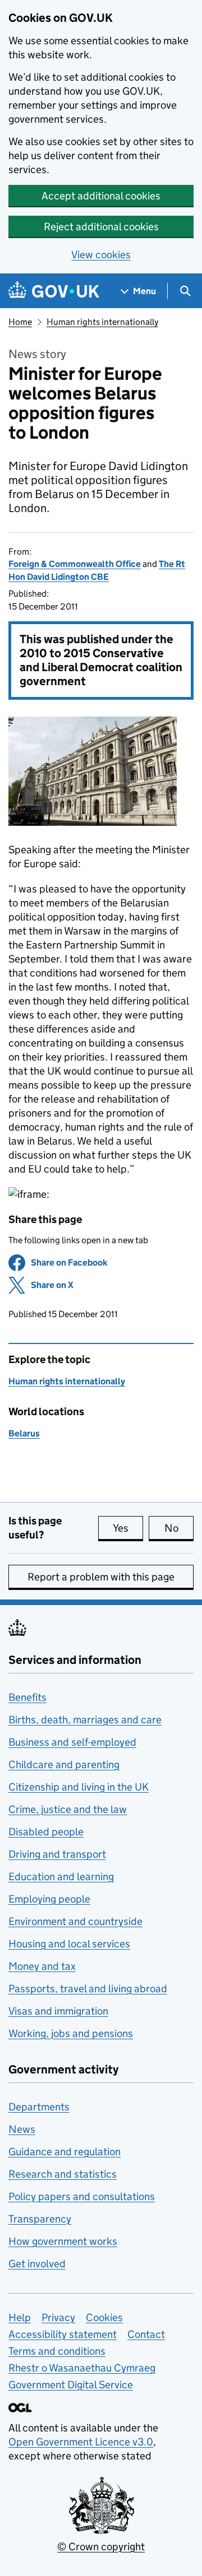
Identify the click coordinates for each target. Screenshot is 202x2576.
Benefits (27, 1697)
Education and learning (61, 1877)
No (179, 1528)
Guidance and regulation (65, 2152)
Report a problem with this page (101, 1577)
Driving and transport (57, 1854)
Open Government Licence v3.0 (81, 2442)
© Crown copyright (101, 2547)
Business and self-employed (72, 1742)
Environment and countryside (75, 1921)
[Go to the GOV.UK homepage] (54, 291)
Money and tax (42, 1966)
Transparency (40, 2219)
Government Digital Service (71, 2385)
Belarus (24, 1433)
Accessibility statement (63, 2334)
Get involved (37, 2264)
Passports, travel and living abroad (88, 1989)
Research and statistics (63, 2174)
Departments (39, 2107)
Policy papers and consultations (82, 2196)
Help (20, 2317)
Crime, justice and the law (68, 1809)
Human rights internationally (102, 322)
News (22, 2129)
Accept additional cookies (101, 196)
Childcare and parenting (64, 1764)
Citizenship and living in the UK (79, 1787)
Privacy (58, 2317)
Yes (128, 1528)
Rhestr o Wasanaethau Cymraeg (82, 2368)
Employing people (49, 1899)
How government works (63, 2241)
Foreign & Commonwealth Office (75, 564)
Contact (146, 2334)
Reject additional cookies (101, 227)
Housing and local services (69, 1944)
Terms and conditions (57, 2351)
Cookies (104, 2317)
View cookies (101, 255)
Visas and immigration (58, 2011)
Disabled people (46, 1832)
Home (20, 322)
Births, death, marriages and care (85, 1720)
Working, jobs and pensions (71, 2033)
